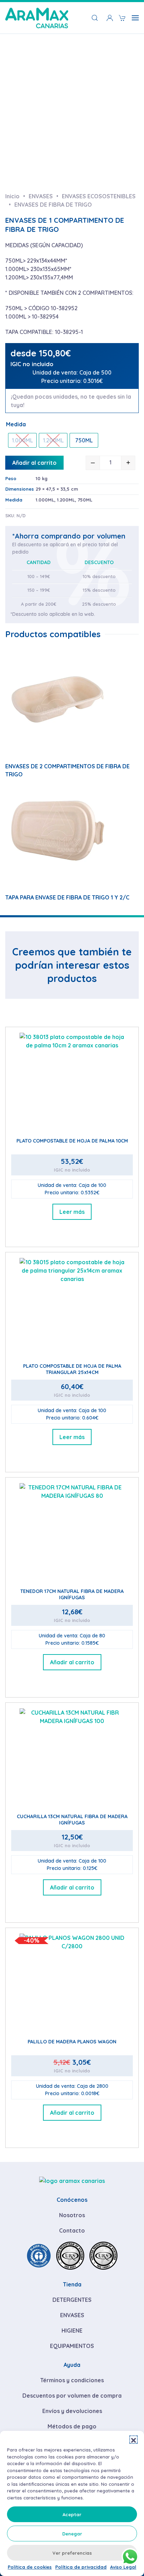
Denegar (72, 2534)
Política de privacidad (81, 2567)
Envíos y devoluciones (72, 2411)
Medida (16, 424)
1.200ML (66, 500)
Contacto (72, 2230)
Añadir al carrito (34, 463)
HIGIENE (72, 2331)
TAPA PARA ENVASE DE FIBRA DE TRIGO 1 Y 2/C (67, 897)
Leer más (72, 1212)
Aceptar (72, 2514)
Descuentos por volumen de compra (72, 2396)
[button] (134, 2440)
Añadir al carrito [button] (72, 1662)
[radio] (22, 440)
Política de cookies (30, 2567)
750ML (85, 500)
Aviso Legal (123, 2567)
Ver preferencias (72, 2553)
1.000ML (45, 500)
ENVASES (72, 2315)
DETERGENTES (72, 2300)
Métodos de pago (72, 2426)
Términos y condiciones (72, 2380)
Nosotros (72, 2215)
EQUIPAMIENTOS (72, 2346)
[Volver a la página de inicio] (37, 18)
